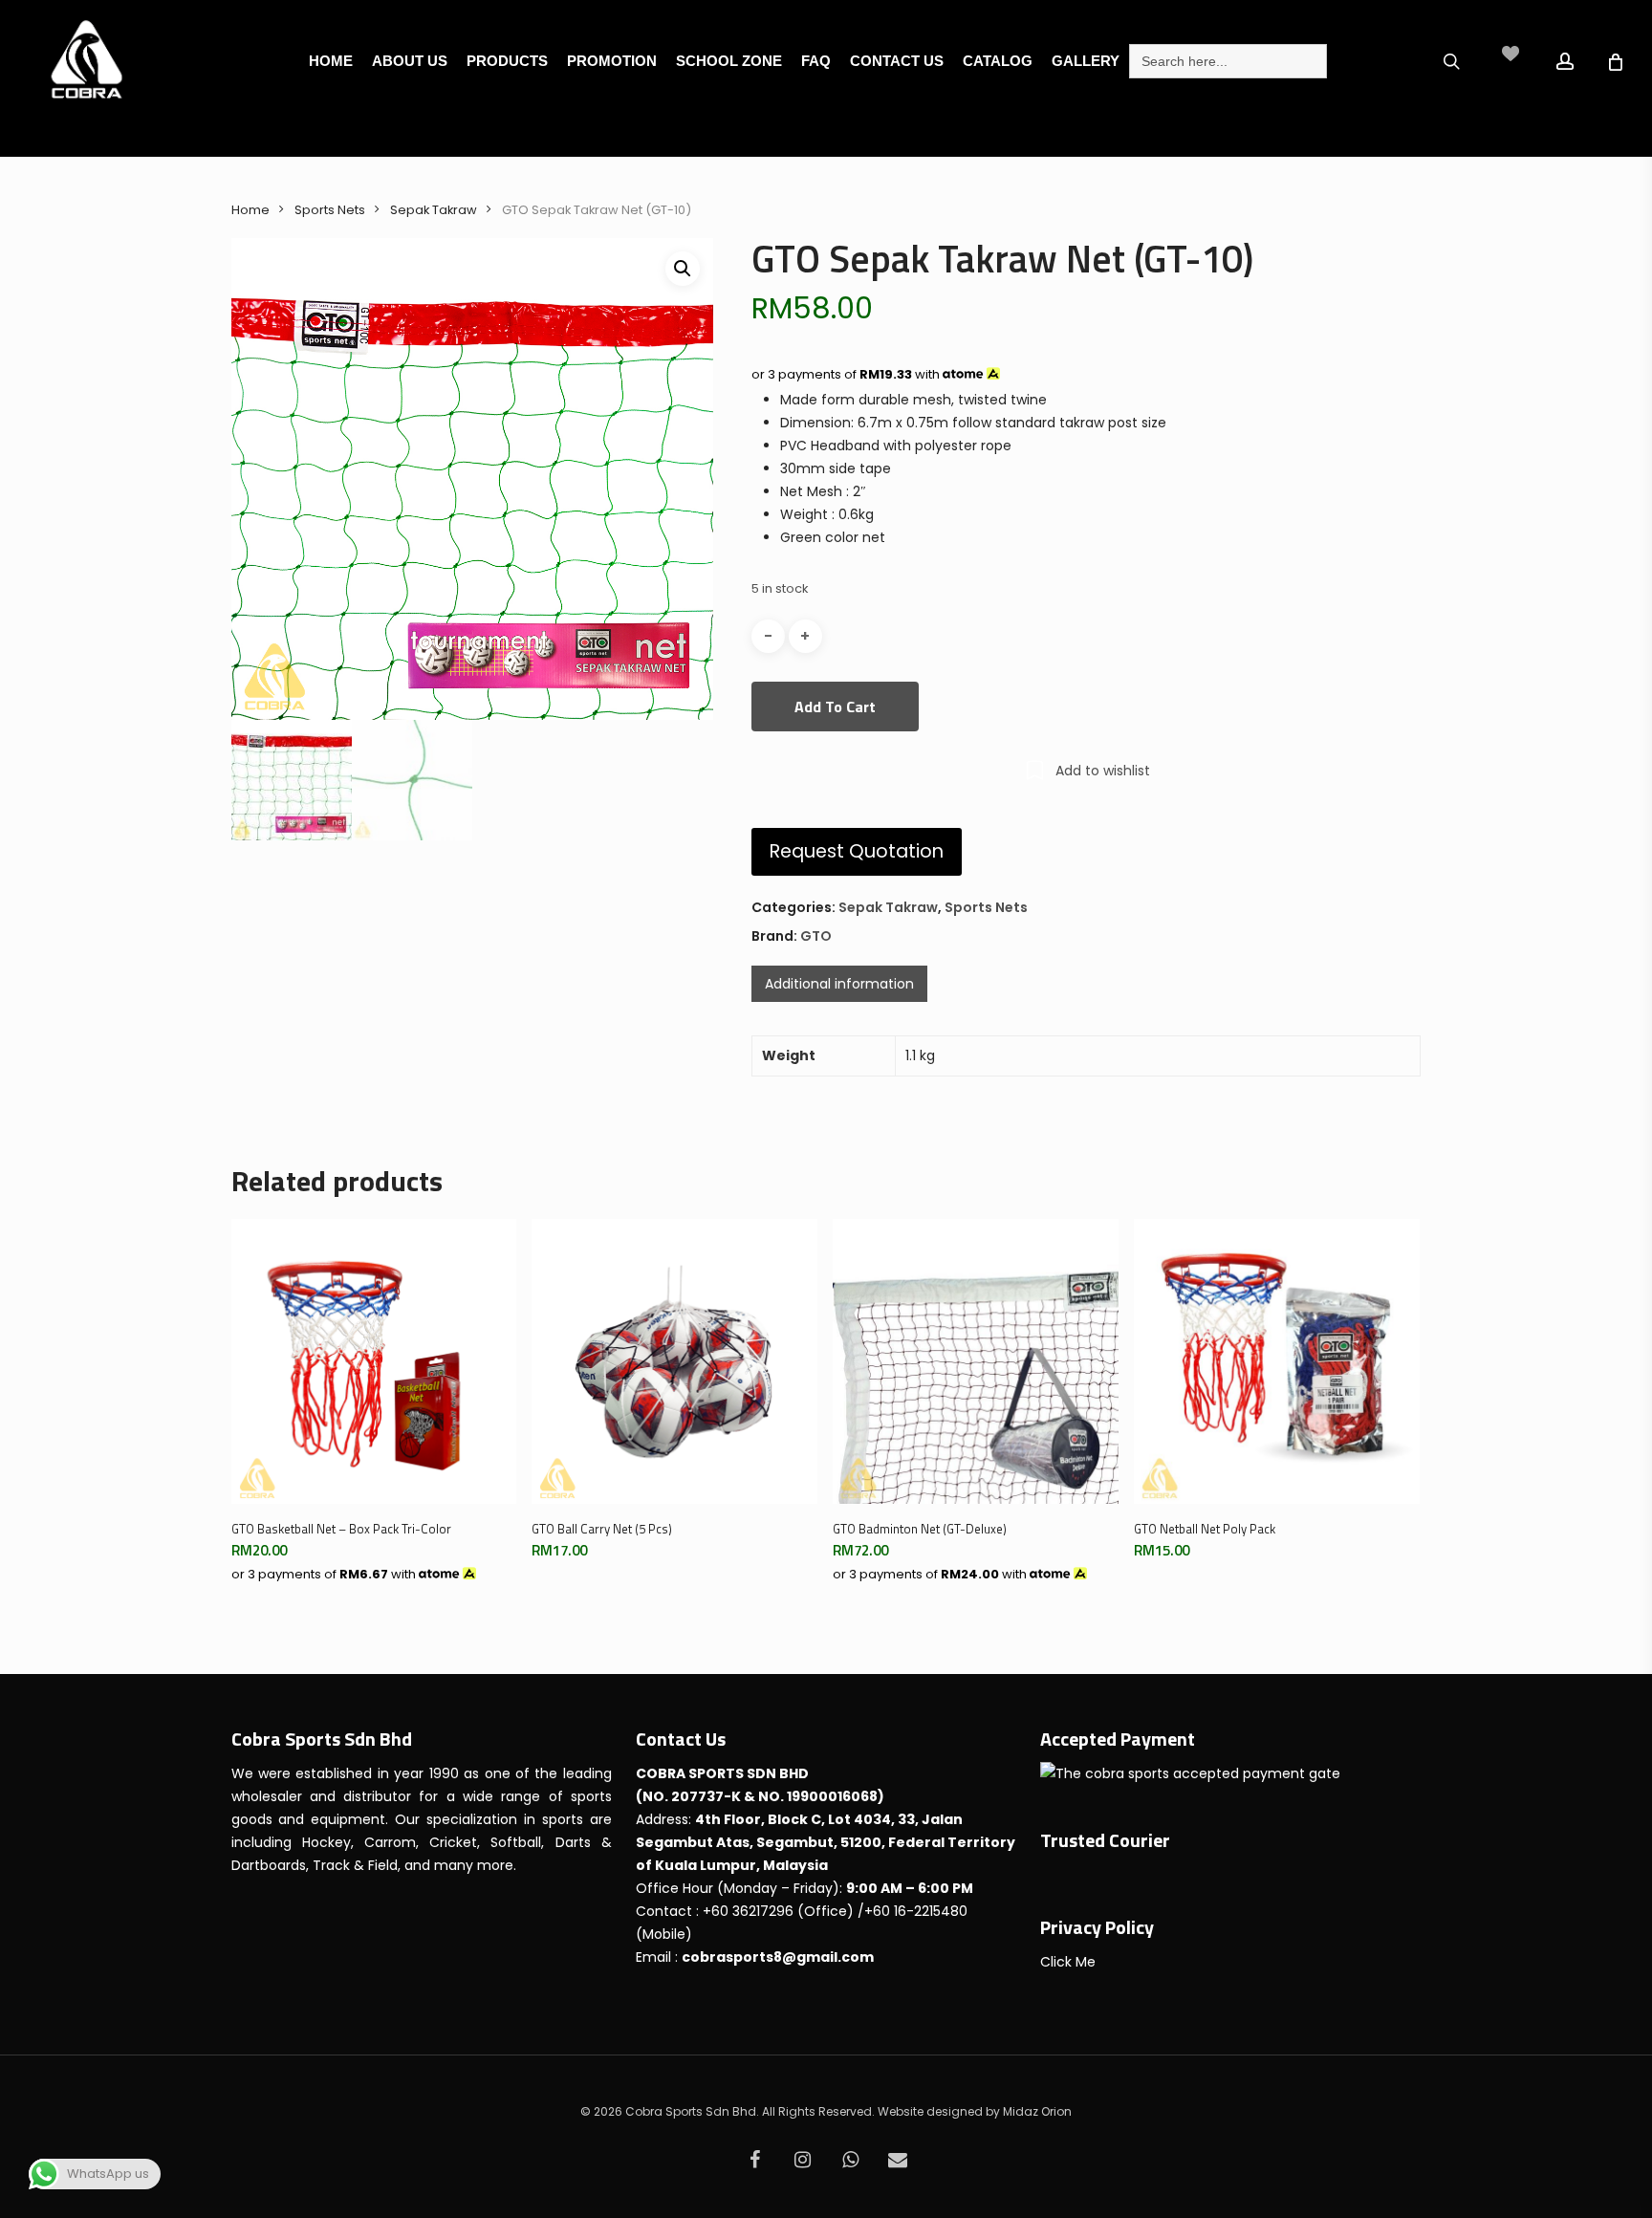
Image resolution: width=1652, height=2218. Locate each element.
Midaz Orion (1037, 2111)
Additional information (839, 984)
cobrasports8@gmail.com (778, 1957)
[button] (683, 269)
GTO (816, 936)
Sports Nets (330, 210)
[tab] (839, 984)
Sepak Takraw (434, 210)
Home (250, 210)
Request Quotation (857, 851)
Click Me (1068, 1962)
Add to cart (835, 707)
